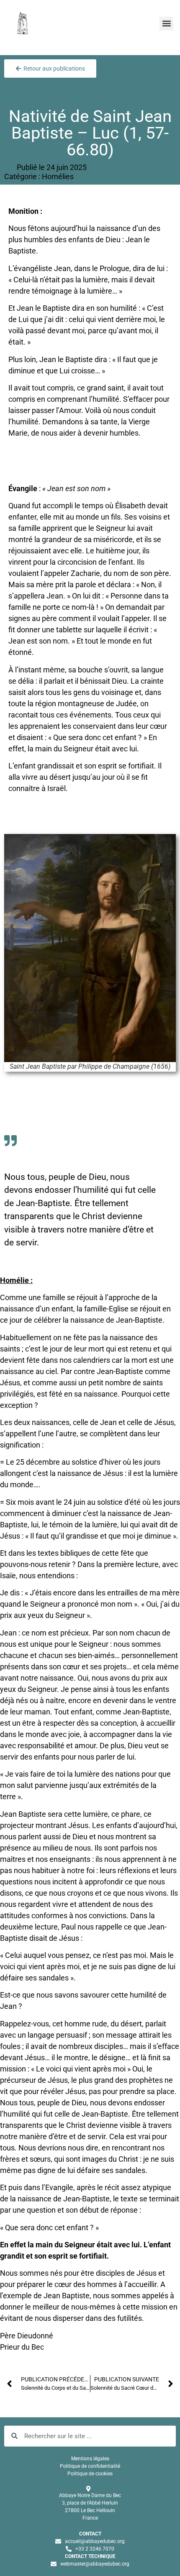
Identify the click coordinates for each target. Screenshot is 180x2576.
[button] (166, 24)
